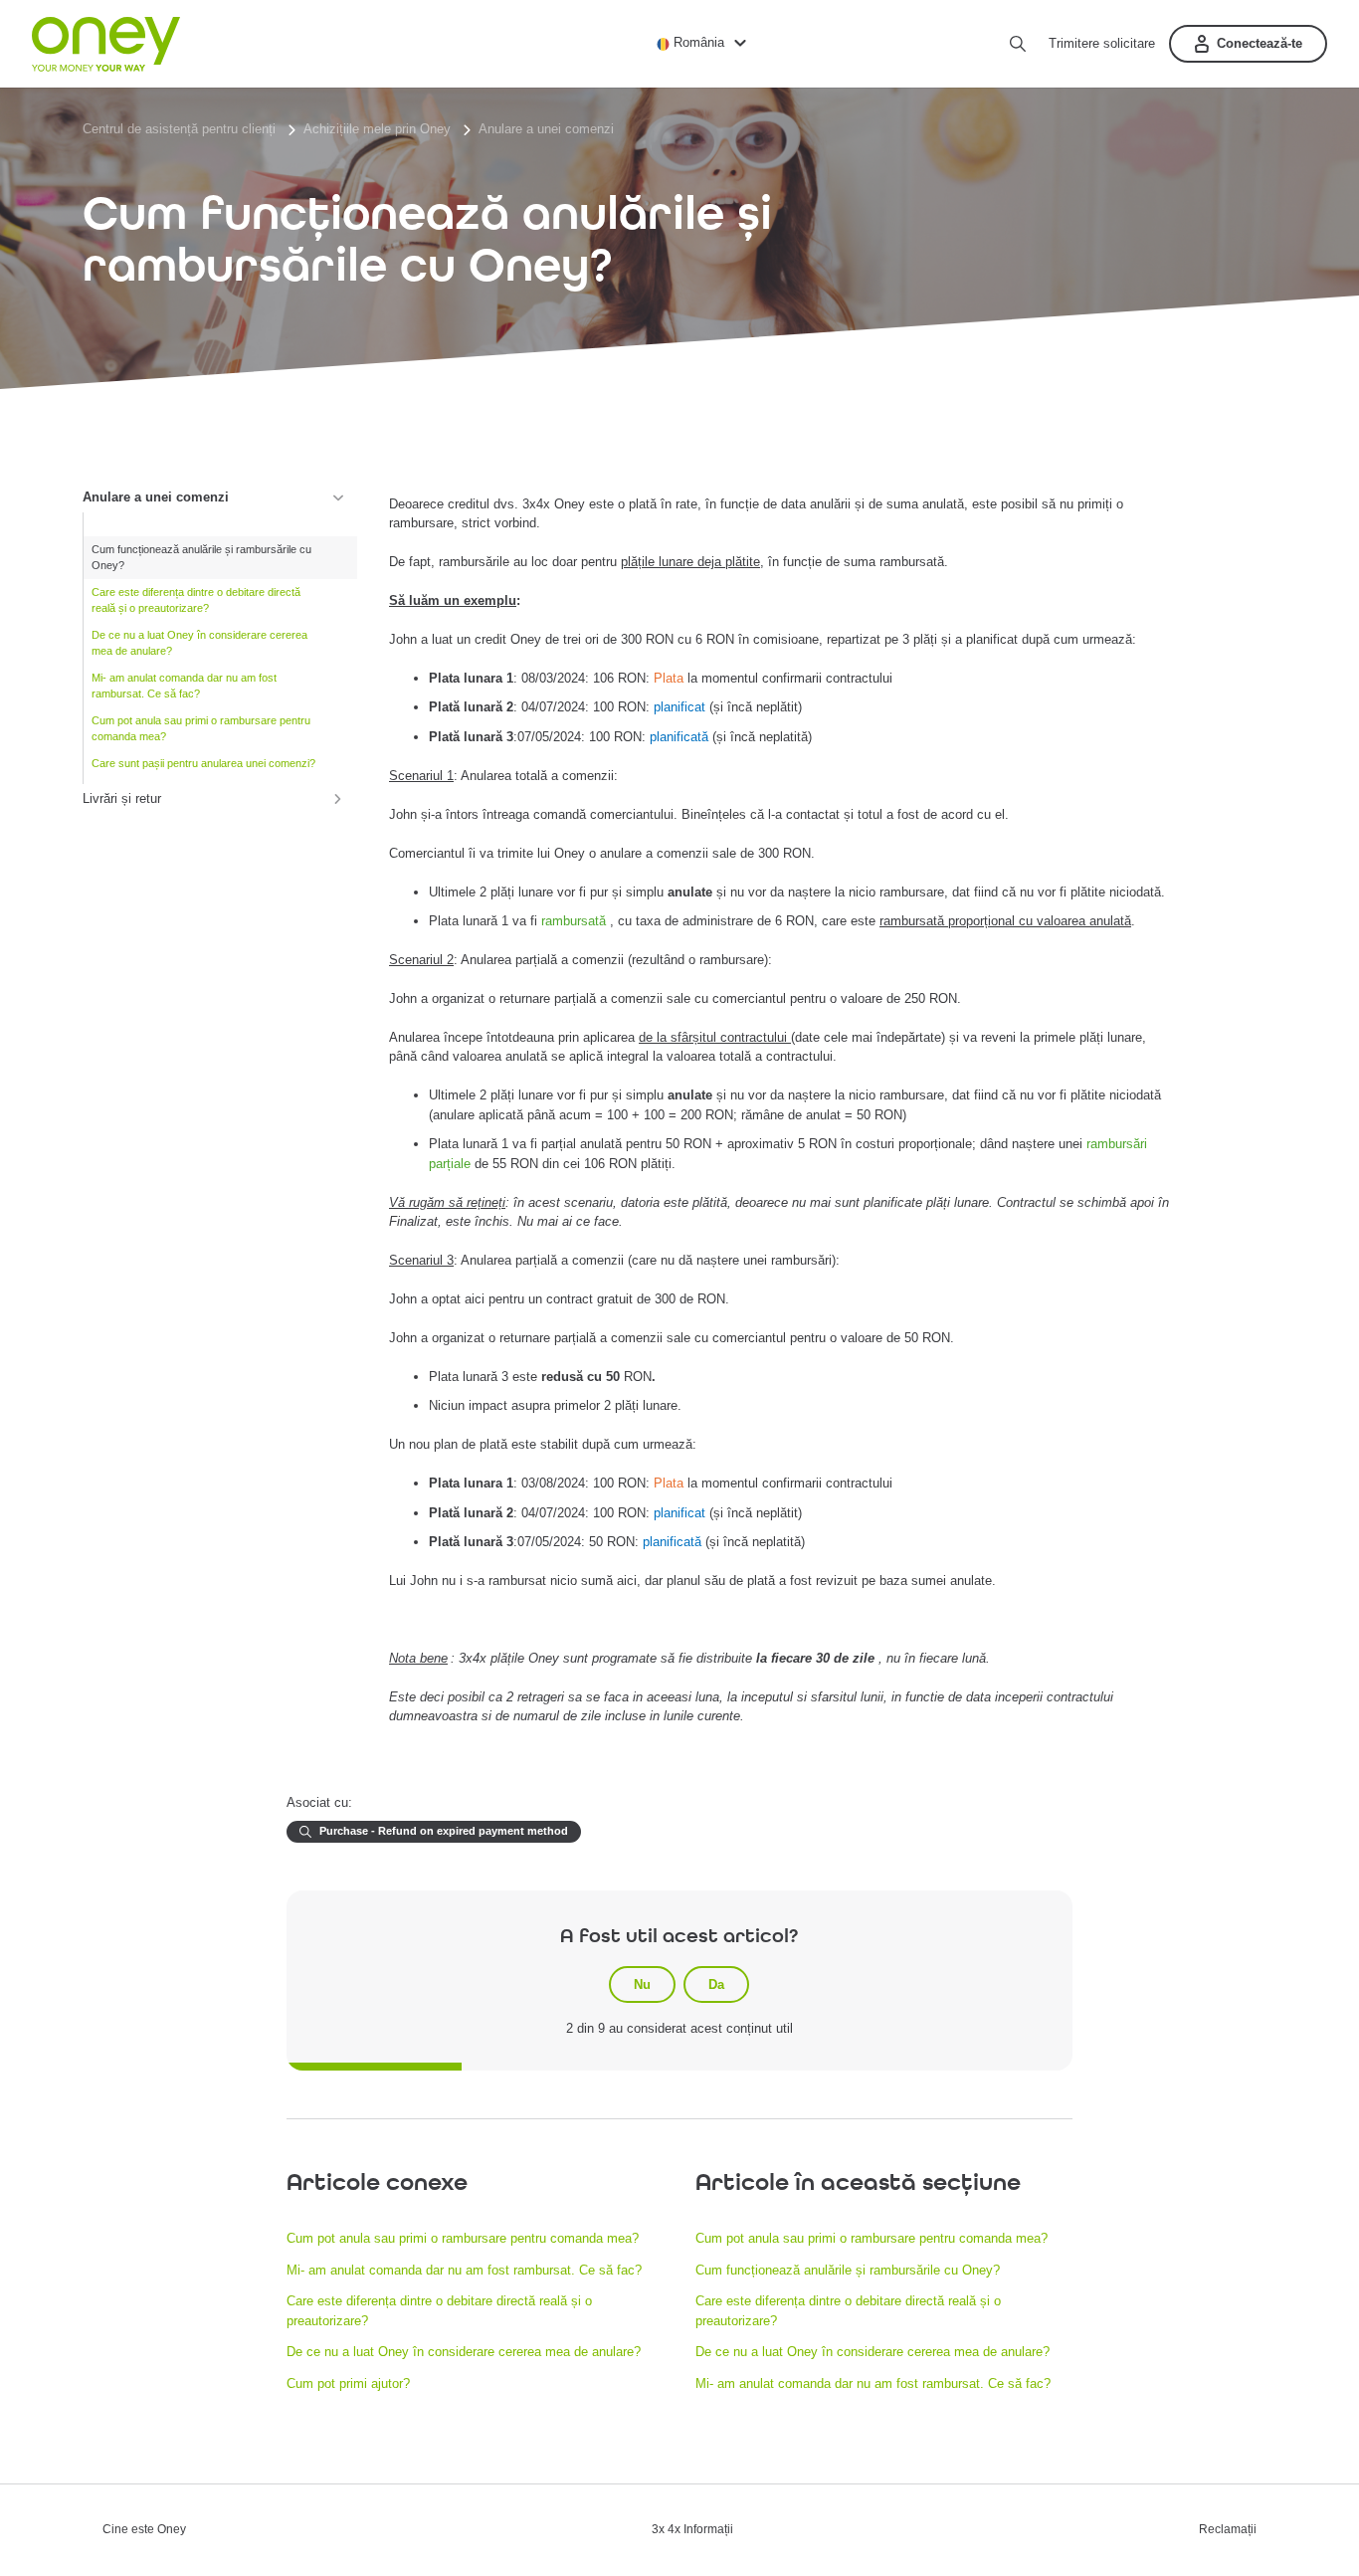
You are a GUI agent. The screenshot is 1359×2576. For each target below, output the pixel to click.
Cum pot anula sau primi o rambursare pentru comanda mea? (201, 729)
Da (716, 1984)
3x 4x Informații (692, 2530)
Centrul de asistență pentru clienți (179, 129)
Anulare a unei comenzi (546, 129)
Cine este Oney (144, 2530)
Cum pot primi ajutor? (348, 2383)
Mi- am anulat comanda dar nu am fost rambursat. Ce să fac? (184, 686)
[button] (704, 42)
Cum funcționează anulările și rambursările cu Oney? (201, 558)
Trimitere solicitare (1102, 43)
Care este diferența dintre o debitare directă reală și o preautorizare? (196, 600)
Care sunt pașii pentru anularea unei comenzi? (203, 763)
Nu (642, 1984)
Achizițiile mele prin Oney (377, 129)
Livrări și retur (122, 798)
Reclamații (1228, 2530)
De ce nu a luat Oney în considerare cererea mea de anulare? (199, 643)
